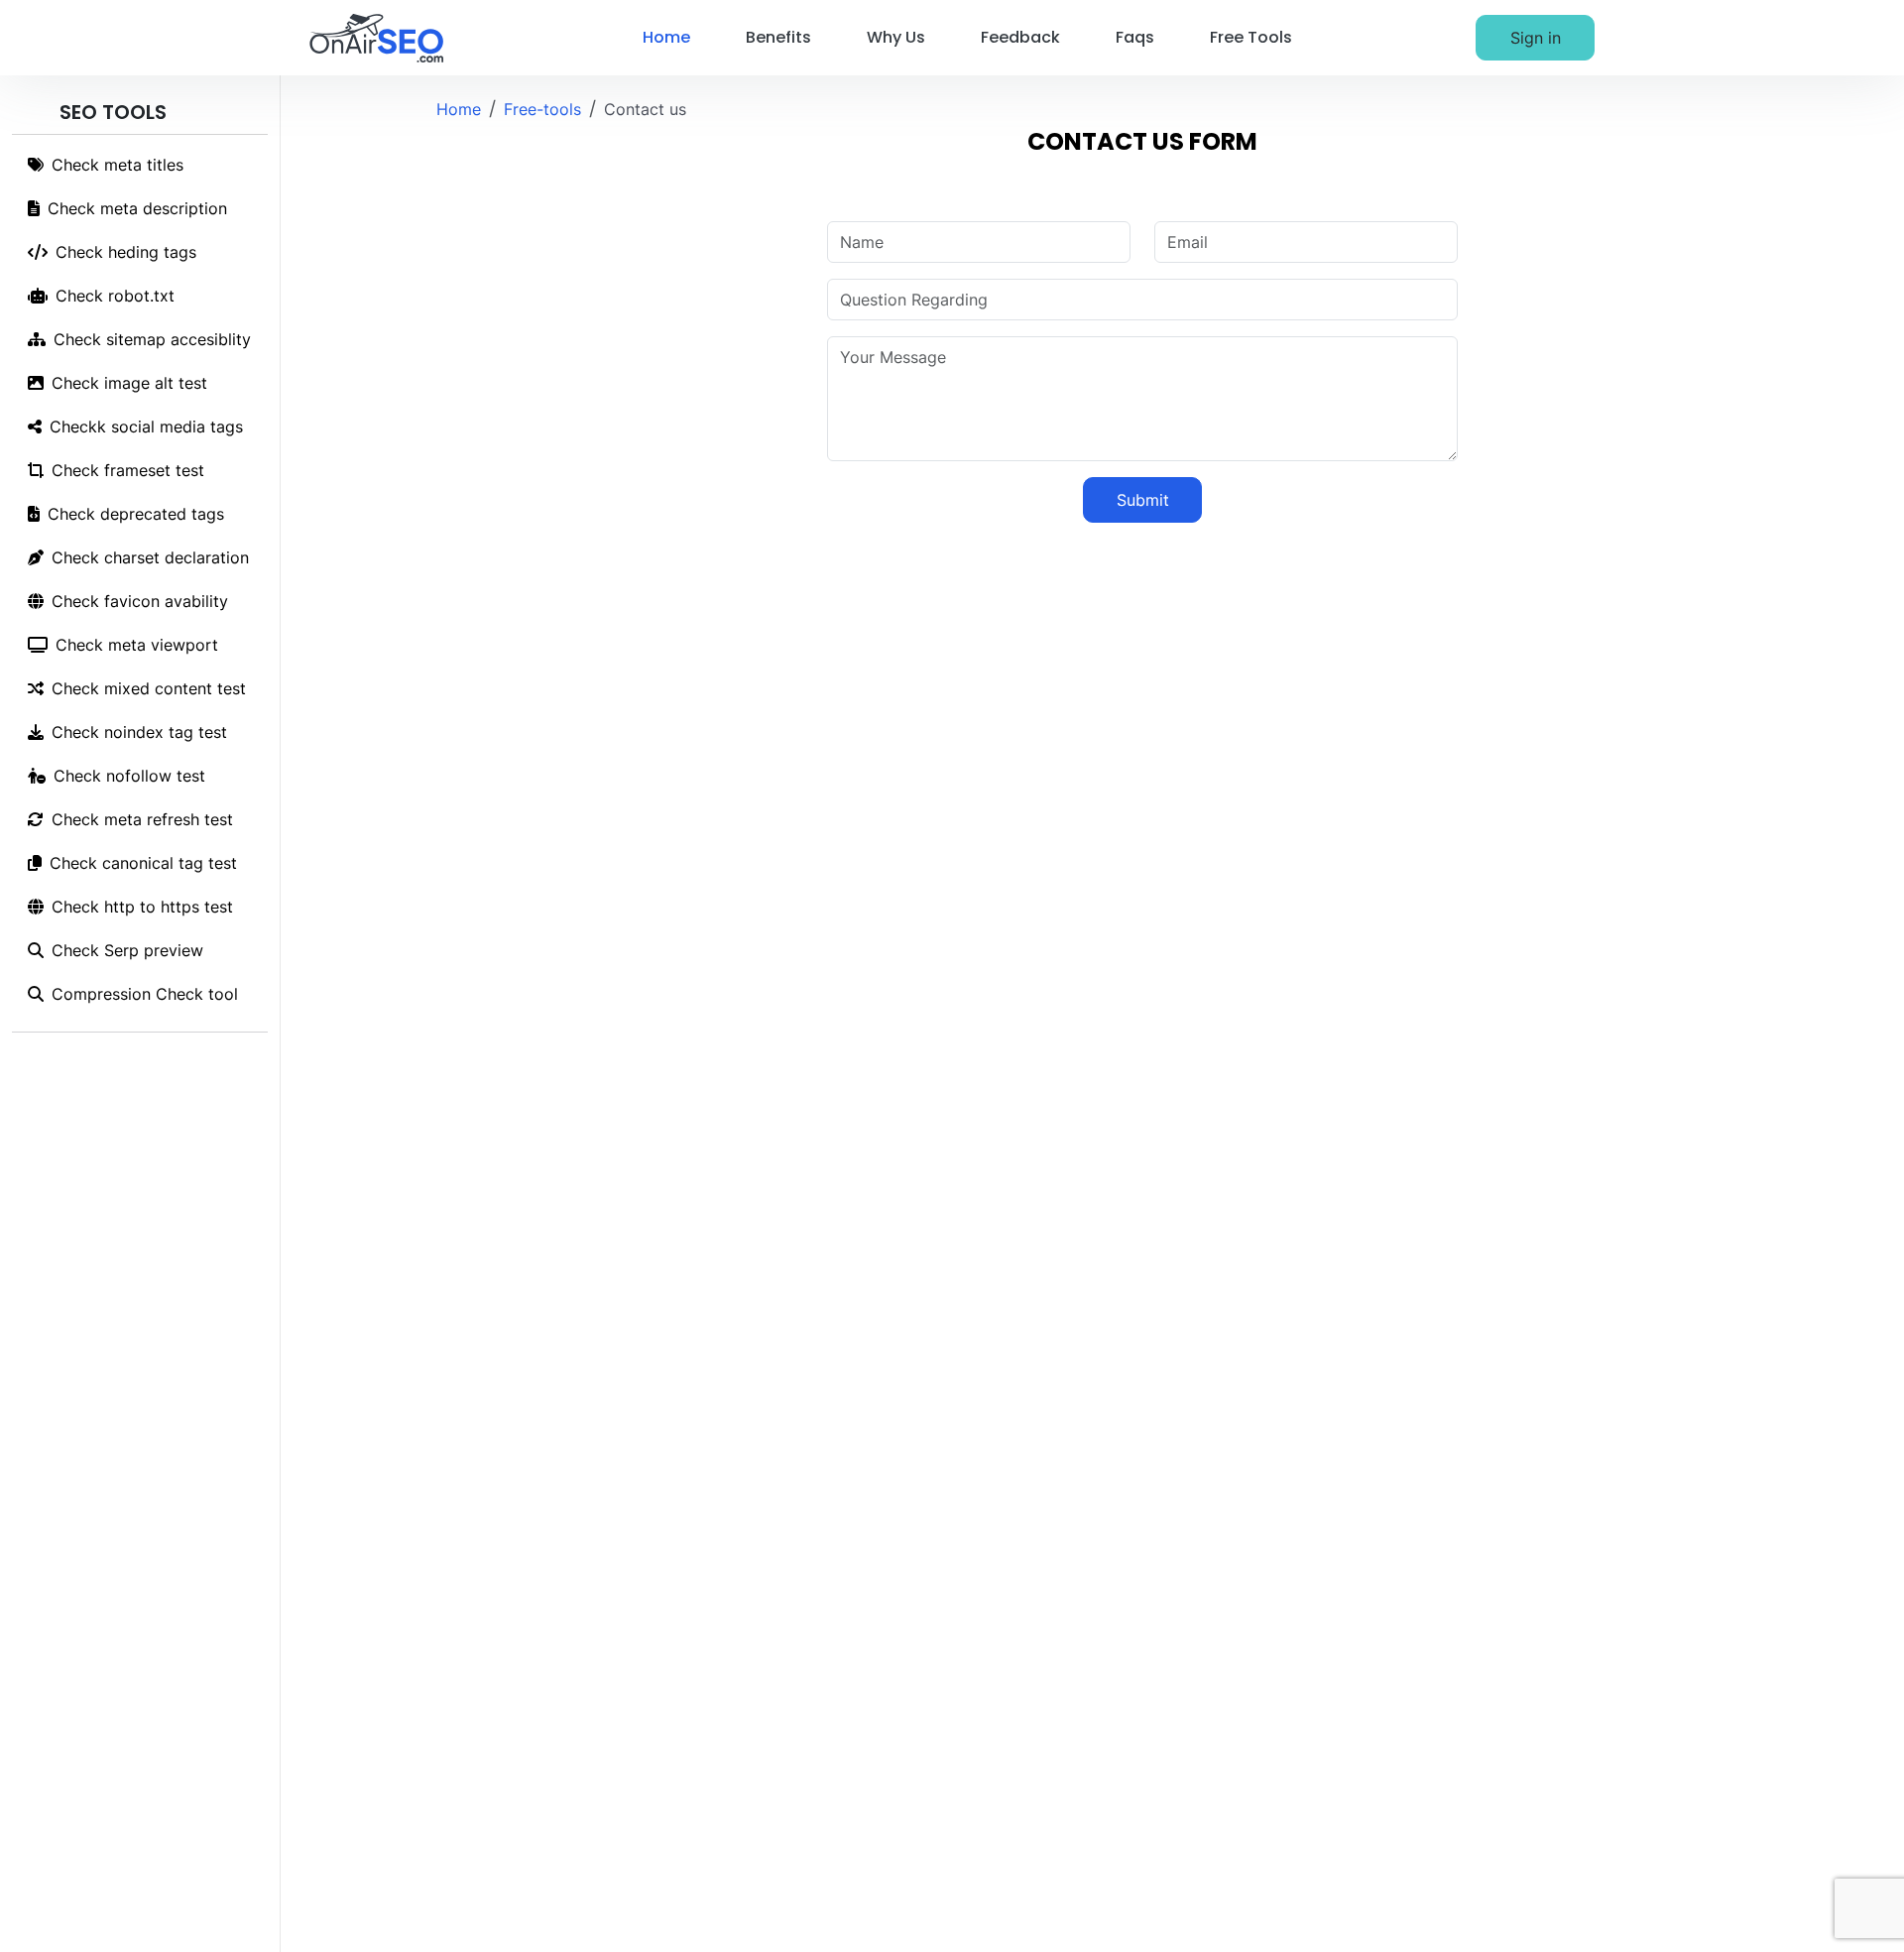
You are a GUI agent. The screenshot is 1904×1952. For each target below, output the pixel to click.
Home (666, 37)
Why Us (896, 37)
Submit (1143, 500)
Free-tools (542, 109)
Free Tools (1251, 37)
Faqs (1135, 37)
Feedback (1020, 37)
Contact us (645, 109)
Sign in (1536, 38)
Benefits (778, 37)
